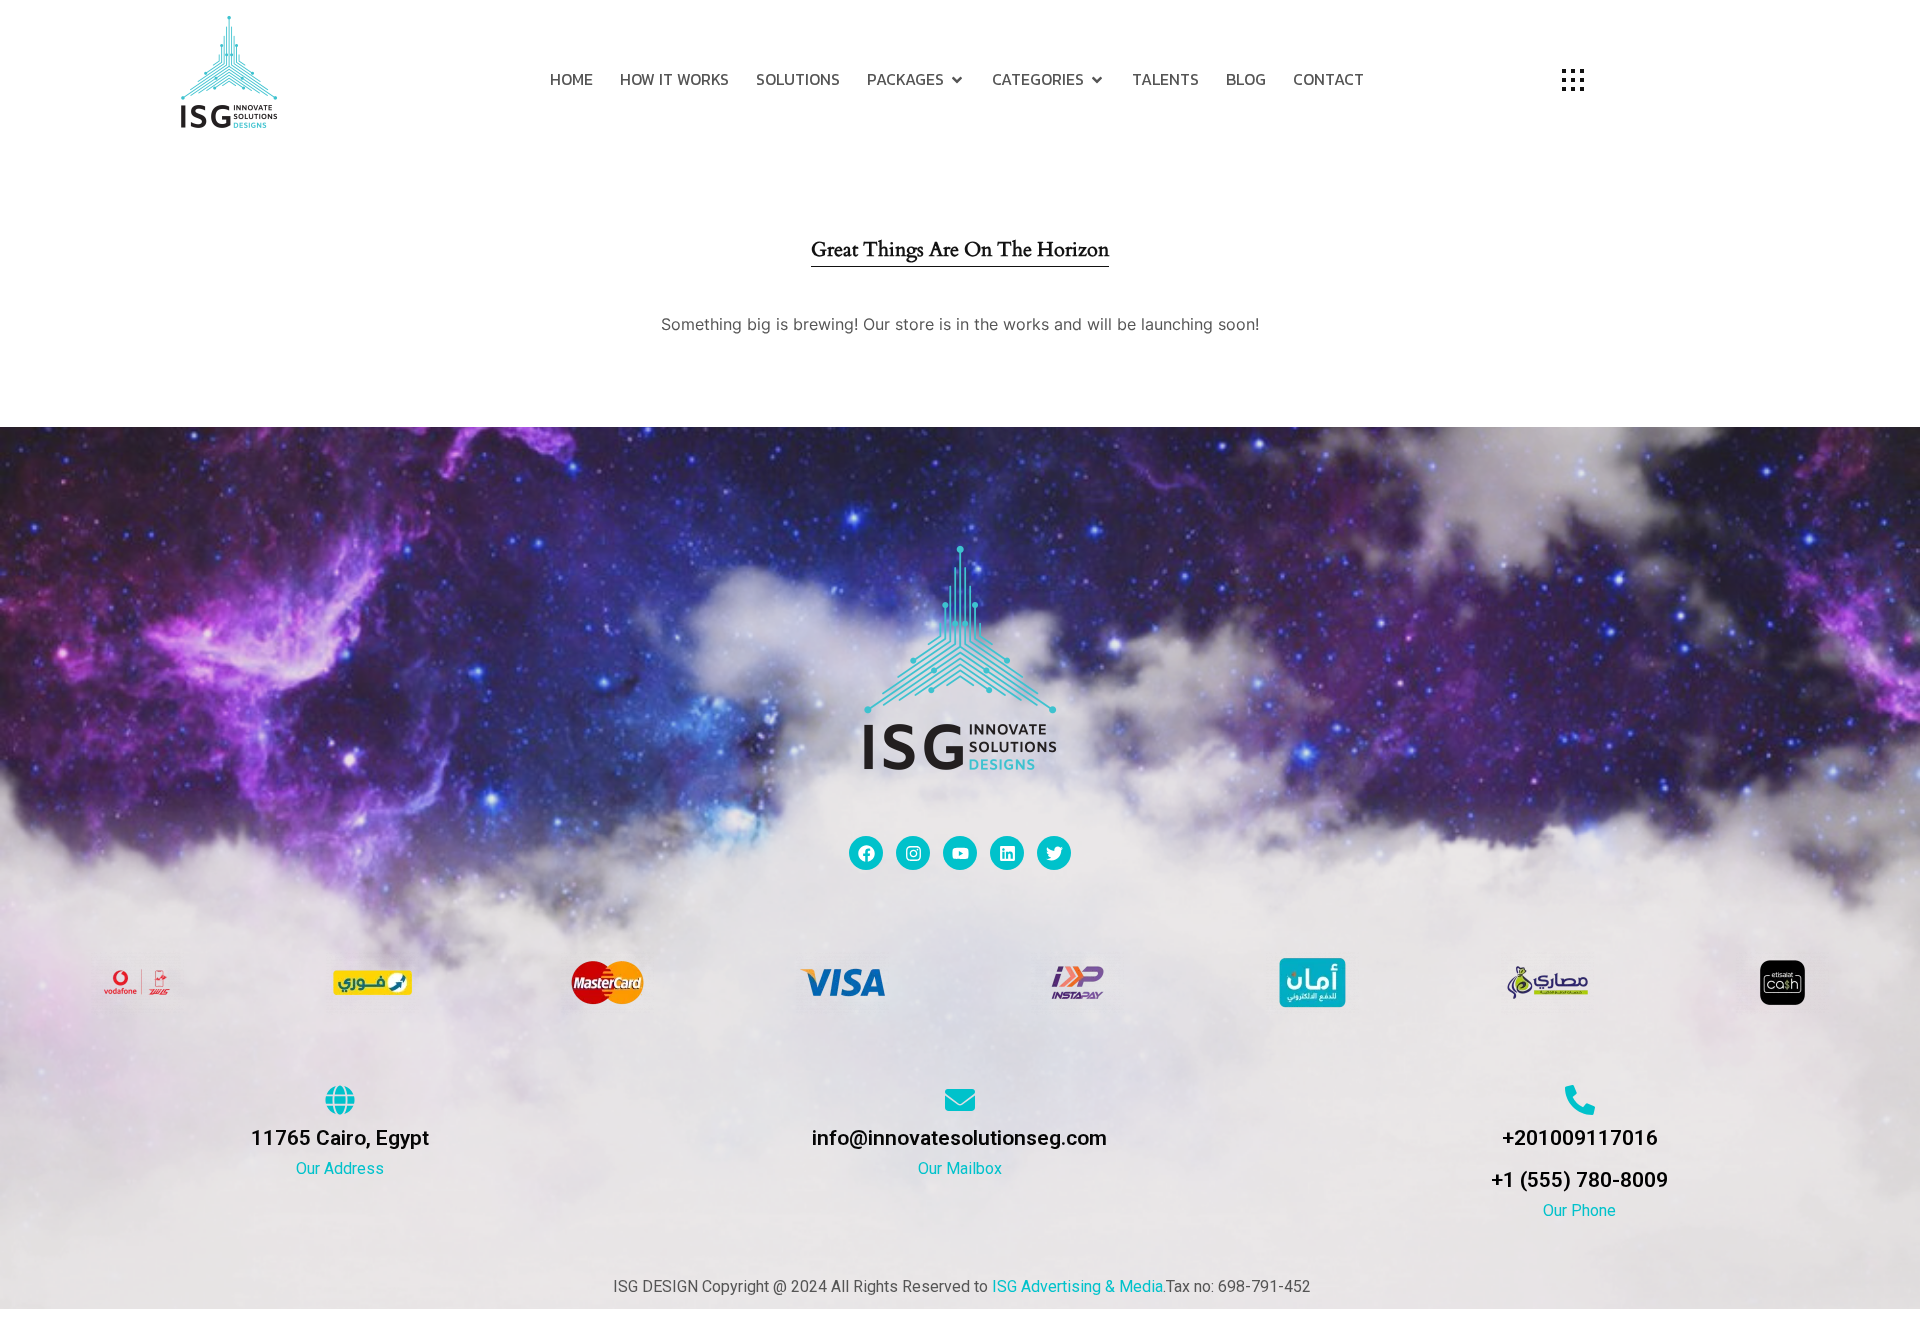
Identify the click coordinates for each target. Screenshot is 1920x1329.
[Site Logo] (229, 71)
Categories (1038, 79)
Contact (1328, 79)
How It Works (674, 79)
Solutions (798, 79)
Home (571, 79)
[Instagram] (913, 853)
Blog (1246, 79)
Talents (1165, 79)
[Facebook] (866, 853)
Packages (905, 79)
